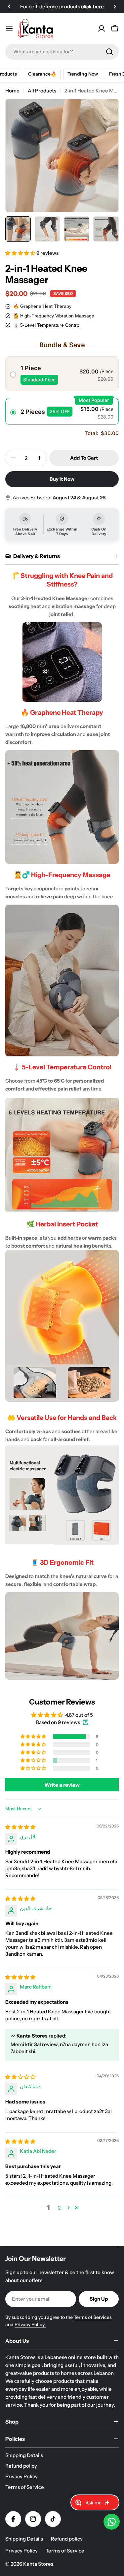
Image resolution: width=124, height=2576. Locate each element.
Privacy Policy (21, 2551)
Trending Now (77, 74)
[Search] (109, 52)
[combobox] (62, 52)
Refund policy (67, 2539)
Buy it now (62, 479)
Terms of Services (93, 2317)
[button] (9, 7)
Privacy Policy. (30, 2324)
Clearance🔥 (37, 74)
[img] (20, 1827)
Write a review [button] (62, 1785)
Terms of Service (65, 2551)
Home (12, 91)
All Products (42, 91)
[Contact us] (112, 2522)
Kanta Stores (38, 2564)
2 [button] (59, 2208)
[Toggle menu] (9, 28)
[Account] (102, 28)
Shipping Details (24, 2539)
